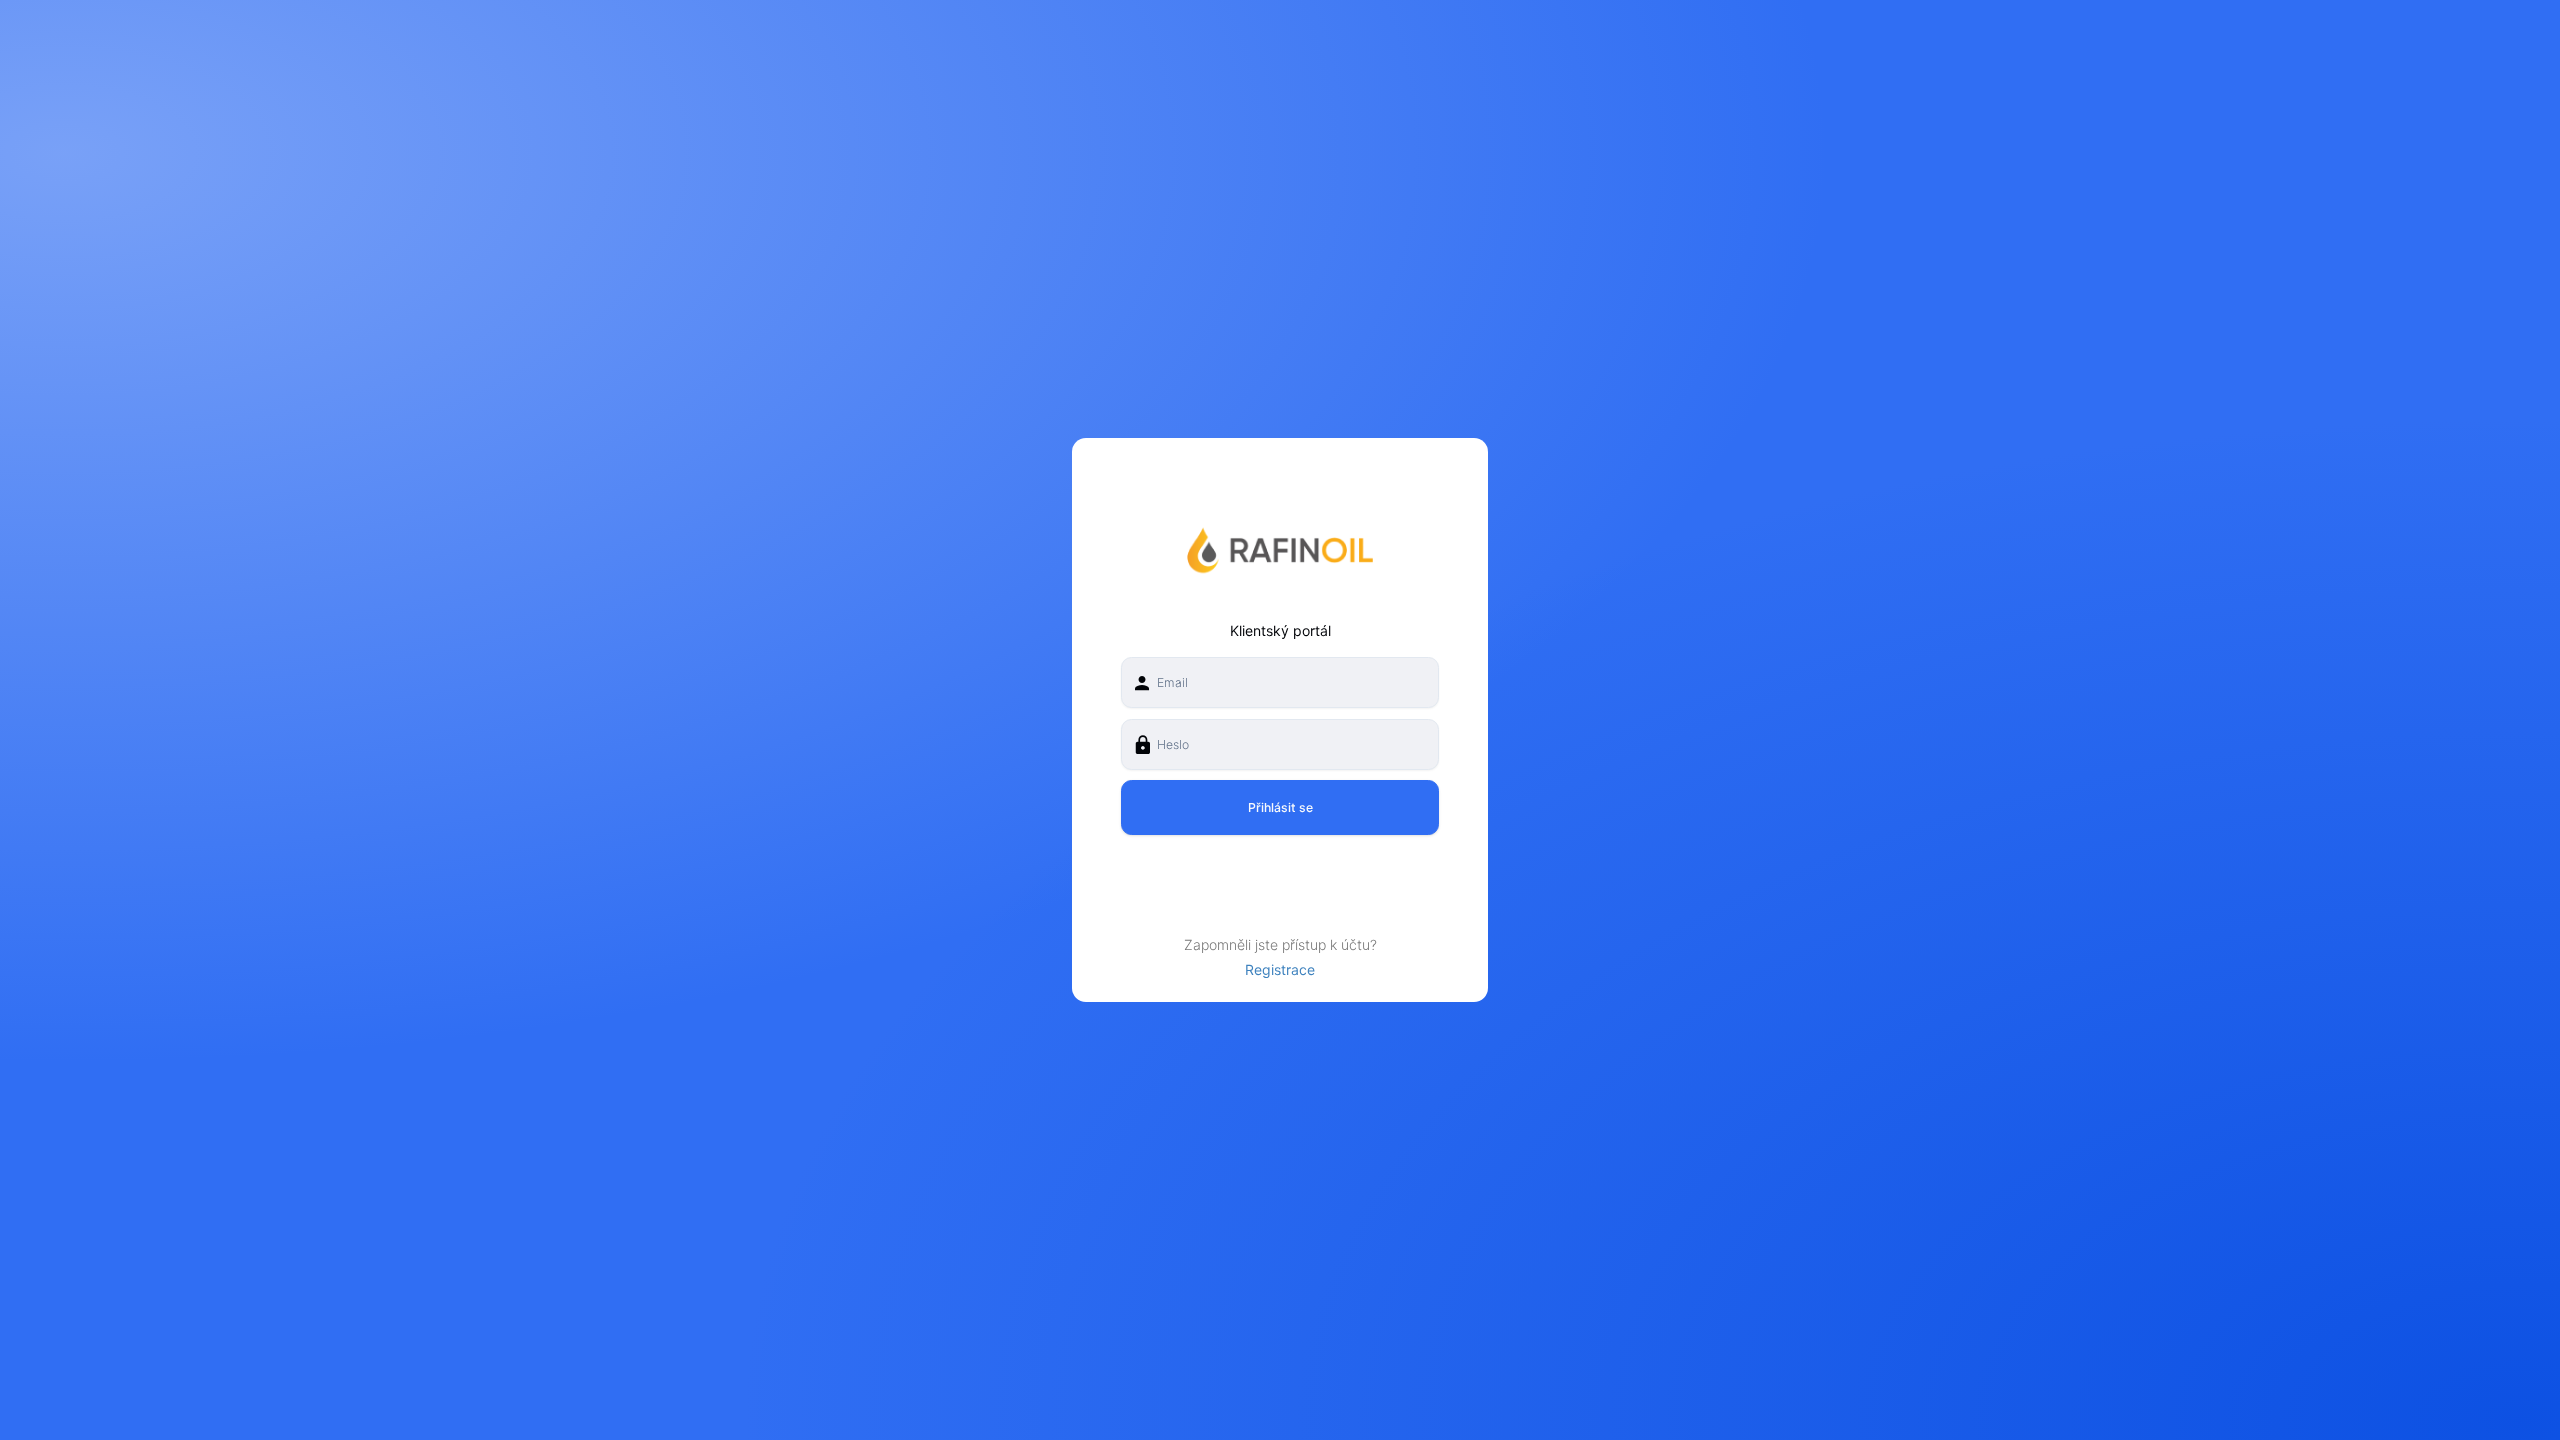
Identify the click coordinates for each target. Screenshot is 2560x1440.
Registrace (1280, 969)
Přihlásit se (1280, 807)
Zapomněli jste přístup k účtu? (1280, 944)
